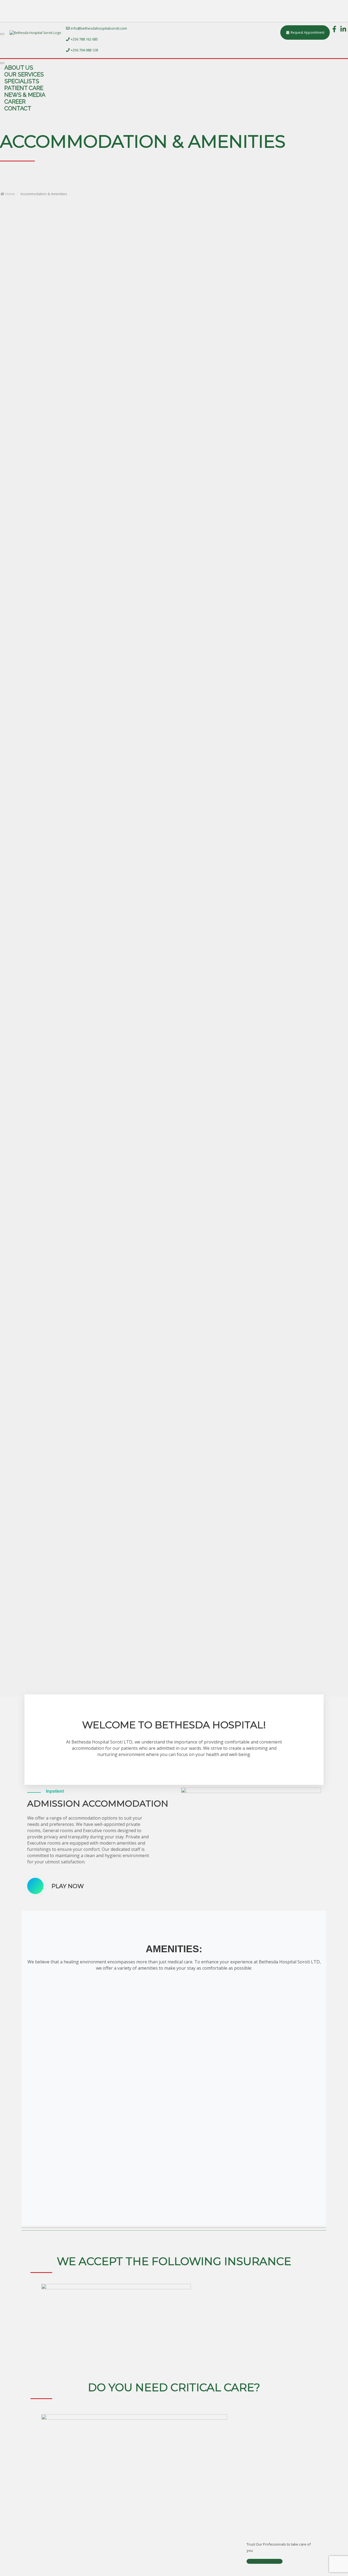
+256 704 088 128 (84, 50)
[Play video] (35, 1886)
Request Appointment (265, 2561)
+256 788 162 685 (84, 39)
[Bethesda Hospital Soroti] (35, 33)
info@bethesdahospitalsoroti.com (98, 28)
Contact (18, 108)
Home (10, 194)
